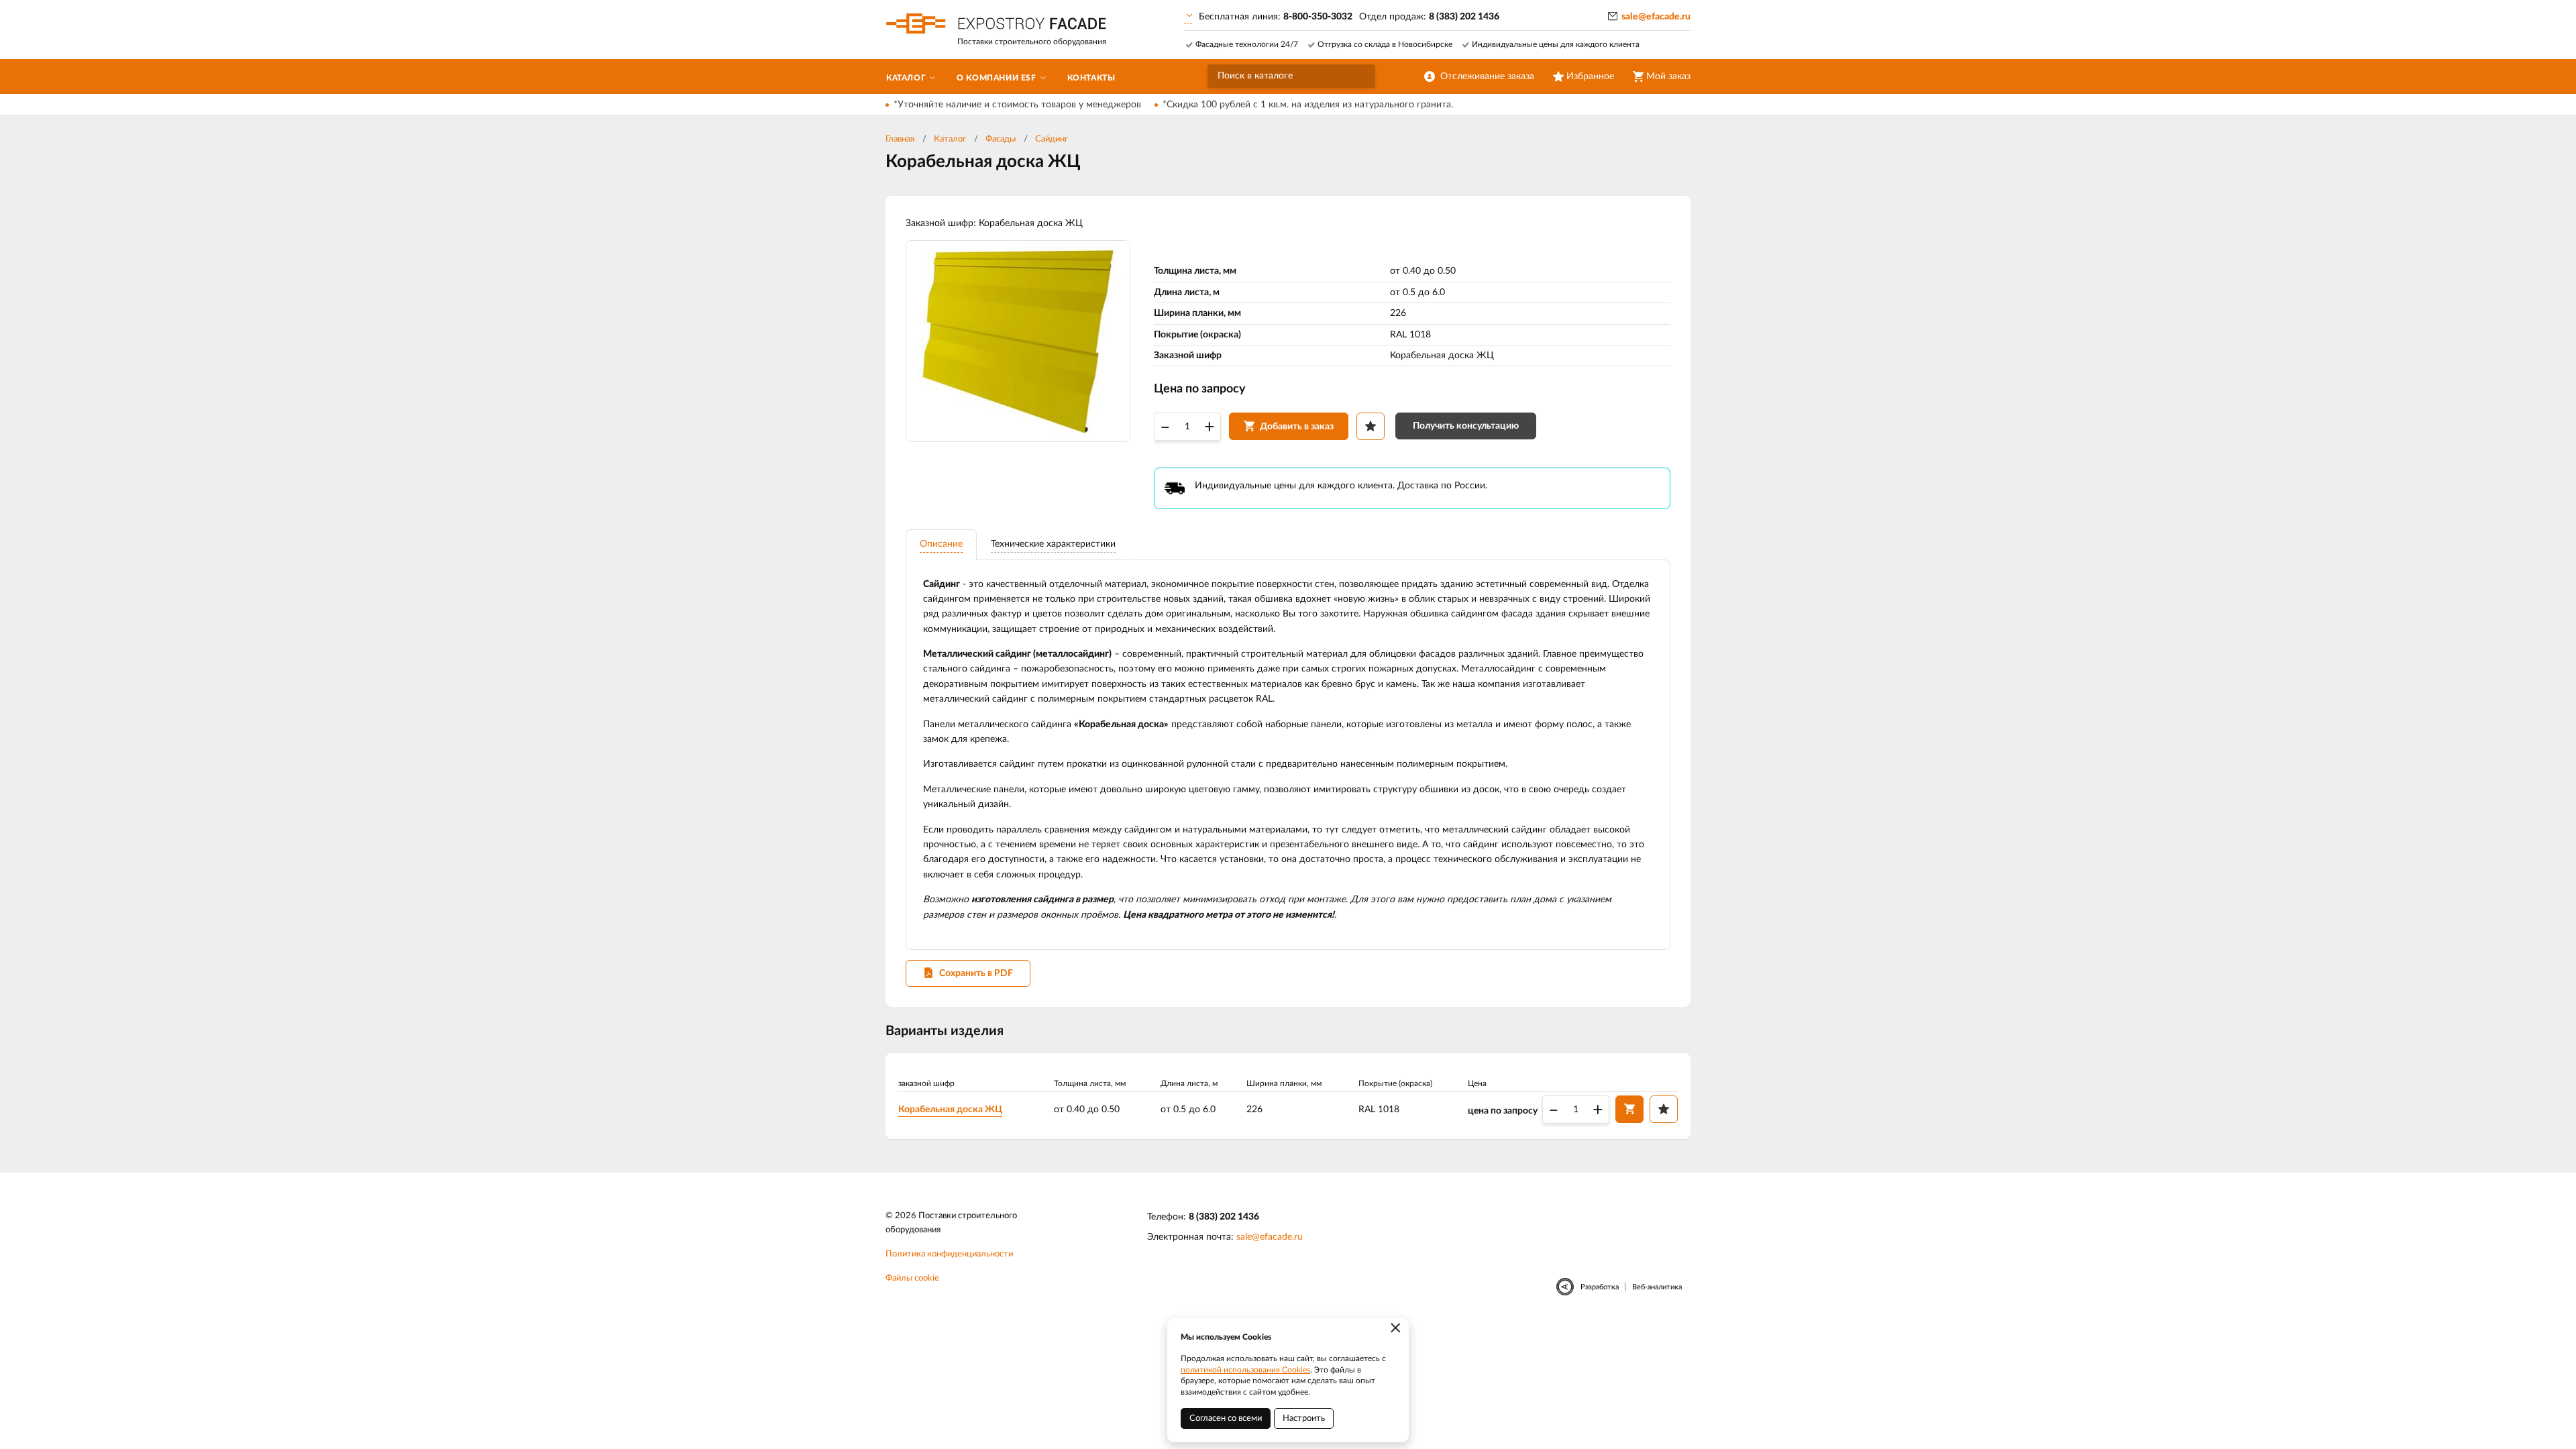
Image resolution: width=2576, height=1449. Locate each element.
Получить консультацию (1466, 426)
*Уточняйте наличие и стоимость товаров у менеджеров (1017, 105)
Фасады (1001, 139)
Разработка (1600, 1287)
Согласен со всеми (1226, 1418)
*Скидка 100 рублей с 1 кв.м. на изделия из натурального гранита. (1308, 105)
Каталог (950, 139)
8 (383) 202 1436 (1224, 1217)
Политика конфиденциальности (949, 1254)
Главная (900, 139)
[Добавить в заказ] (1629, 1109)
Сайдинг (1052, 139)
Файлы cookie (912, 1278)
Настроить (1304, 1418)
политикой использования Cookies (1245, 1370)
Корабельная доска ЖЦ (950, 1110)
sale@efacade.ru (1656, 17)
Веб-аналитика (1657, 1287)
